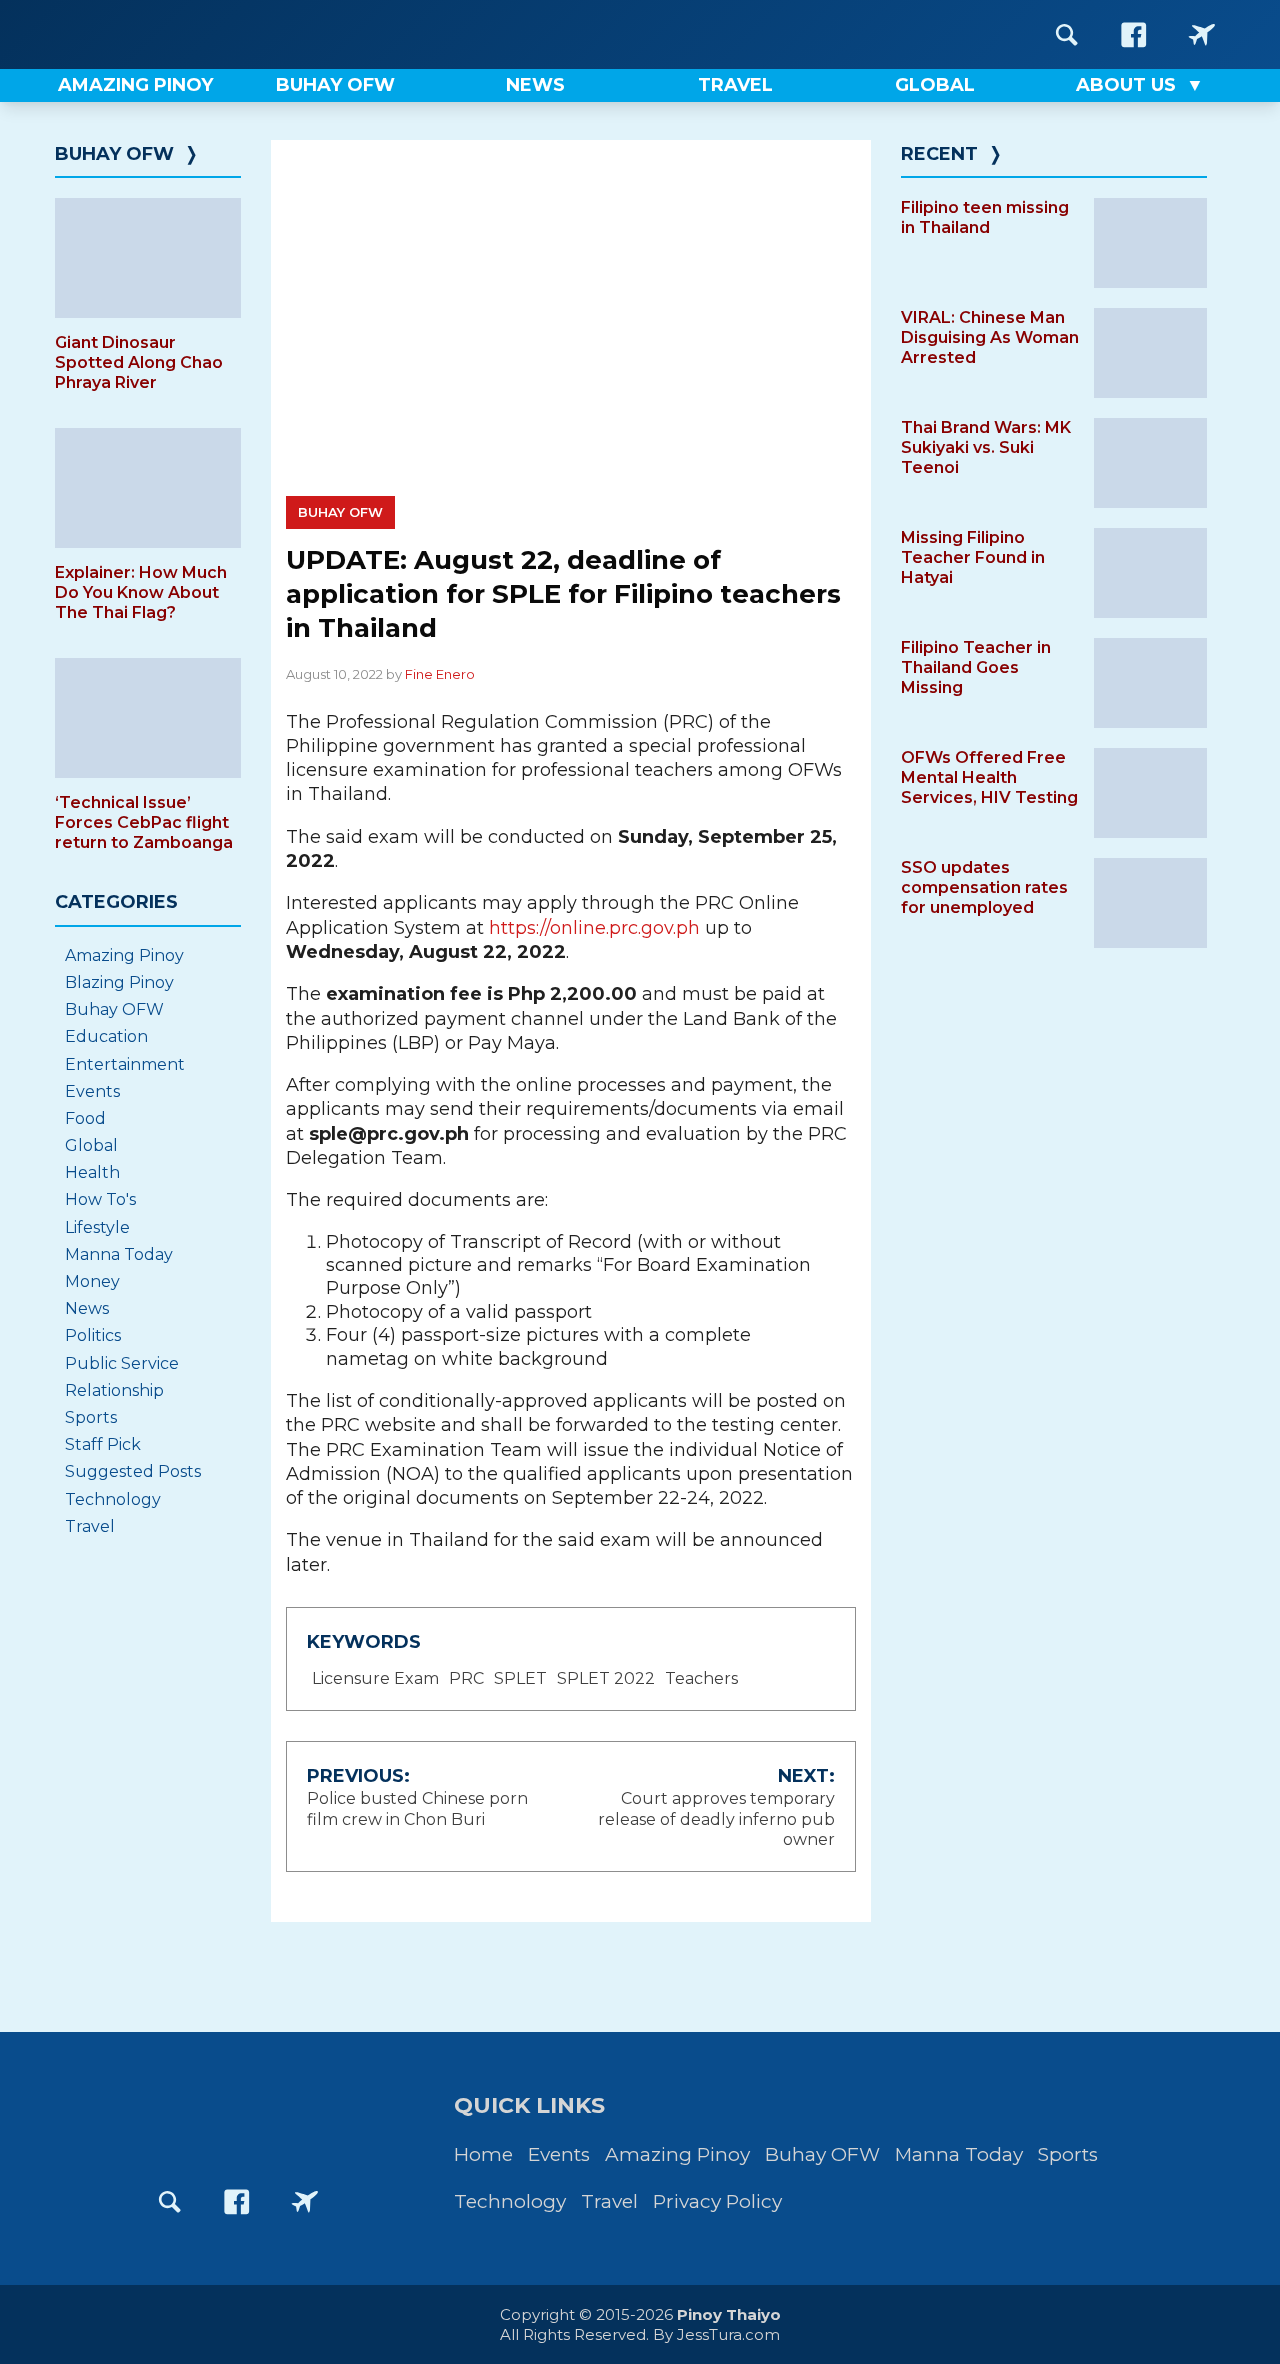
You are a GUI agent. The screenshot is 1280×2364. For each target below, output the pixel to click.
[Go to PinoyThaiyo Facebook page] (1134, 34)
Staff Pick (103, 1444)
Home (483, 2154)
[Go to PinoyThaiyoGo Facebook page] (1202, 34)
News (87, 1308)
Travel (90, 1526)
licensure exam (375, 1678)
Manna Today (119, 1254)
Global (91, 1145)
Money (92, 1281)
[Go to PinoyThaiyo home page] (180, 34)
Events (92, 1091)
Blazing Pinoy (119, 982)
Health (92, 1172)
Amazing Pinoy (124, 955)
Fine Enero (440, 674)
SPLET (520, 1678)
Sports (91, 1417)
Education (106, 1036)
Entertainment (125, 1064)
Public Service (122, 1363)
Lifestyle (97, 1227)
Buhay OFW (340, 512)
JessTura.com (728, 2334)
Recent (939, 154)
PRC (466, 1678)
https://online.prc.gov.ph (594, 928)
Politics (93, 1335)
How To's (100, 1199)
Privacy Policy (717, 2201)
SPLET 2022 (606, 1678)
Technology (113, 1499)
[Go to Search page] (1067, 34)
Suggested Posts (133, 1471)
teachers (701, 1678)
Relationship (114, 1390)
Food (85, 1118)
